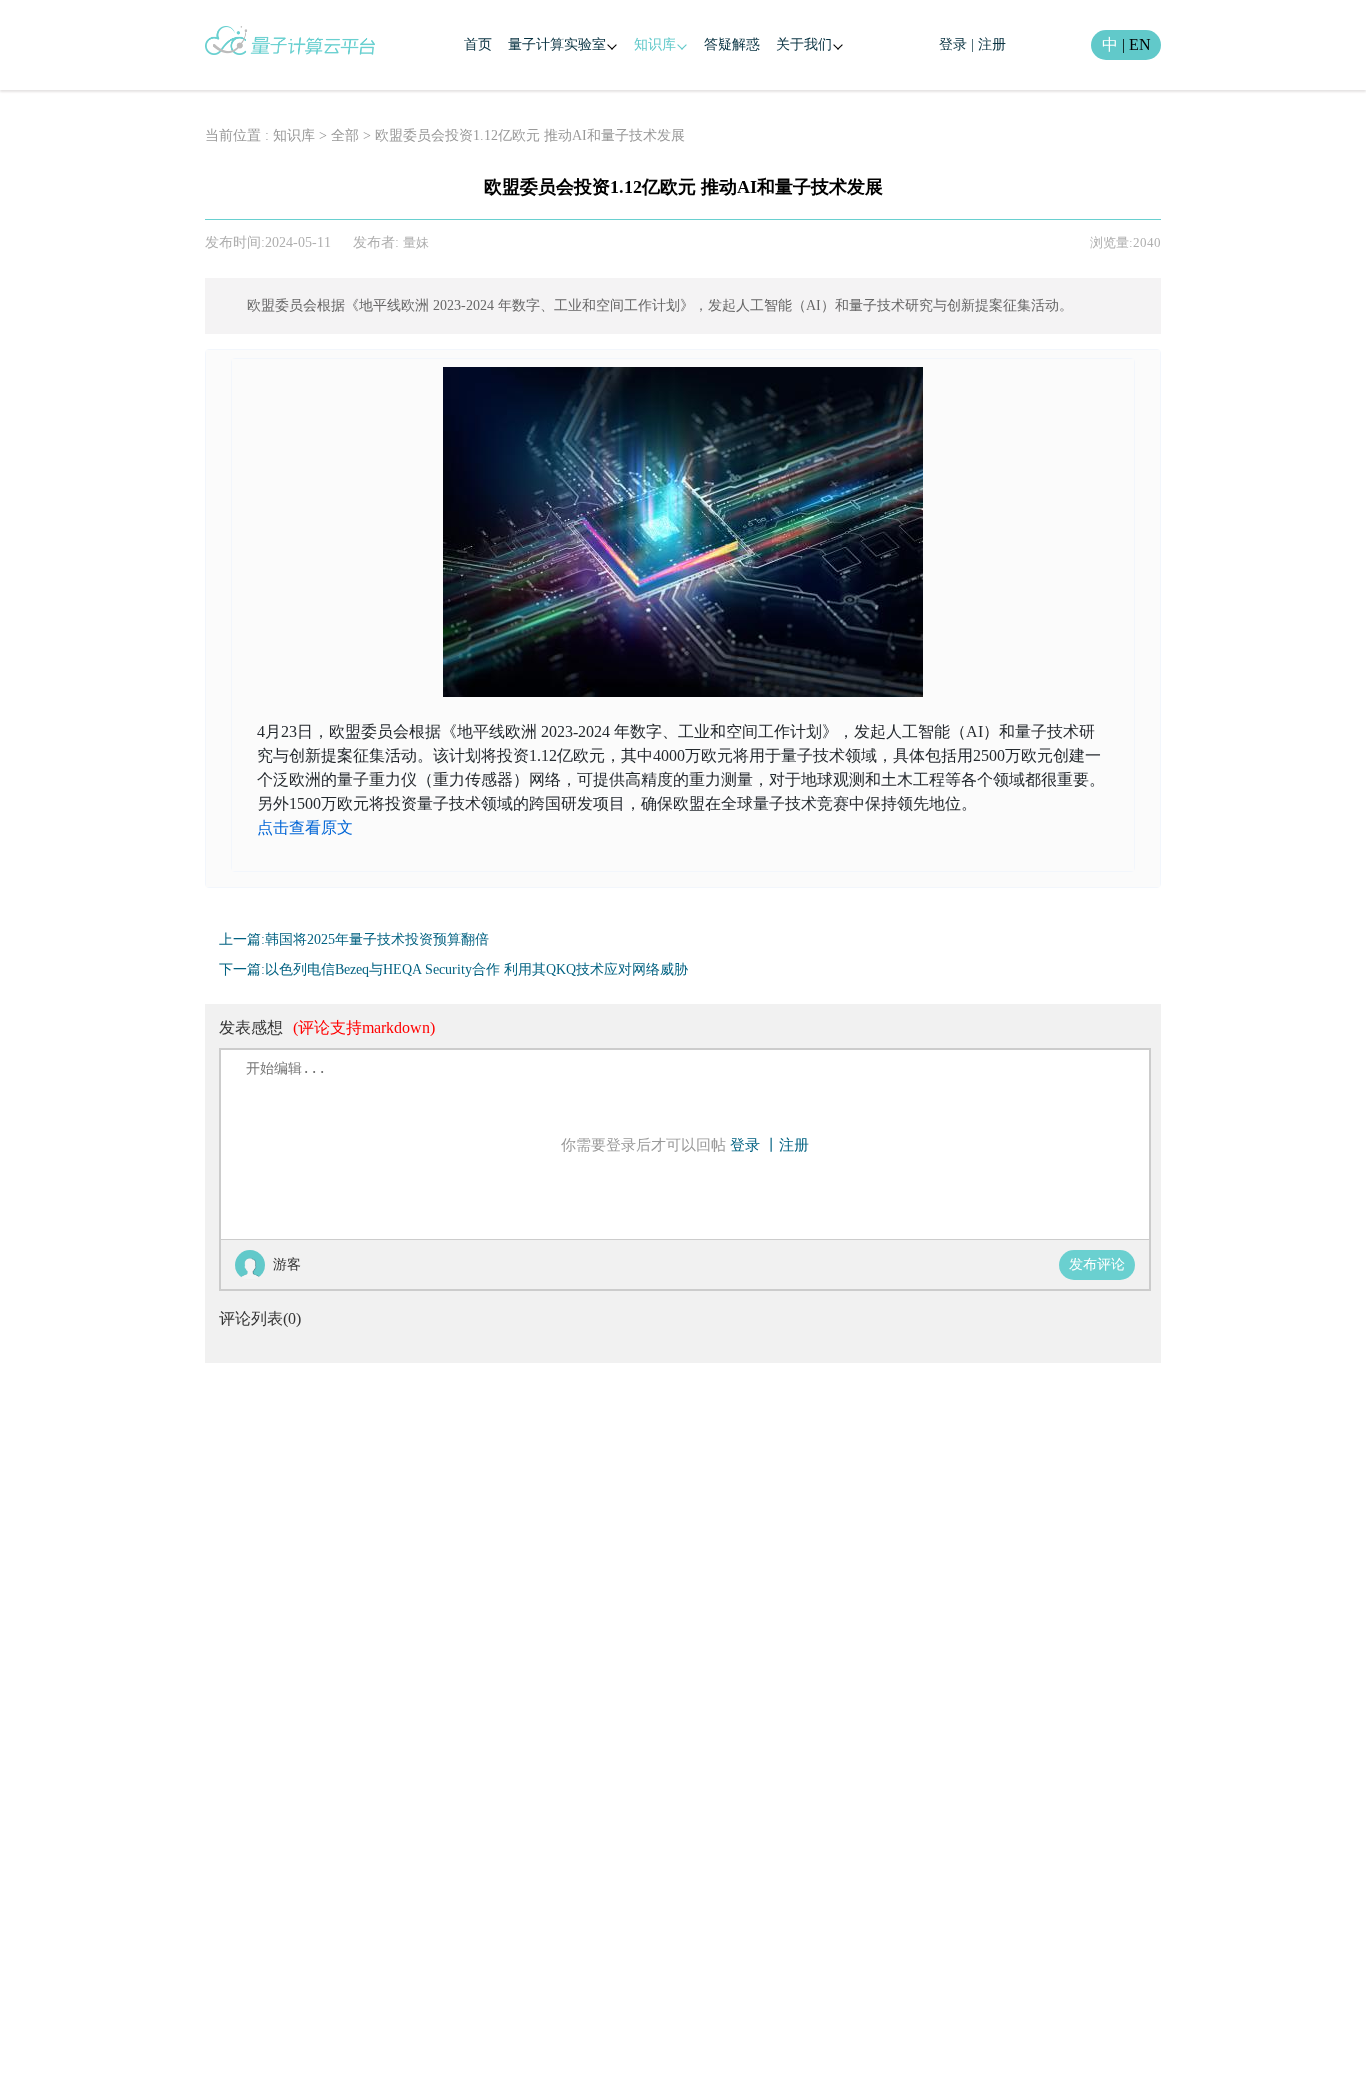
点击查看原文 (305, 827)
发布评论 (1097, 1264)
